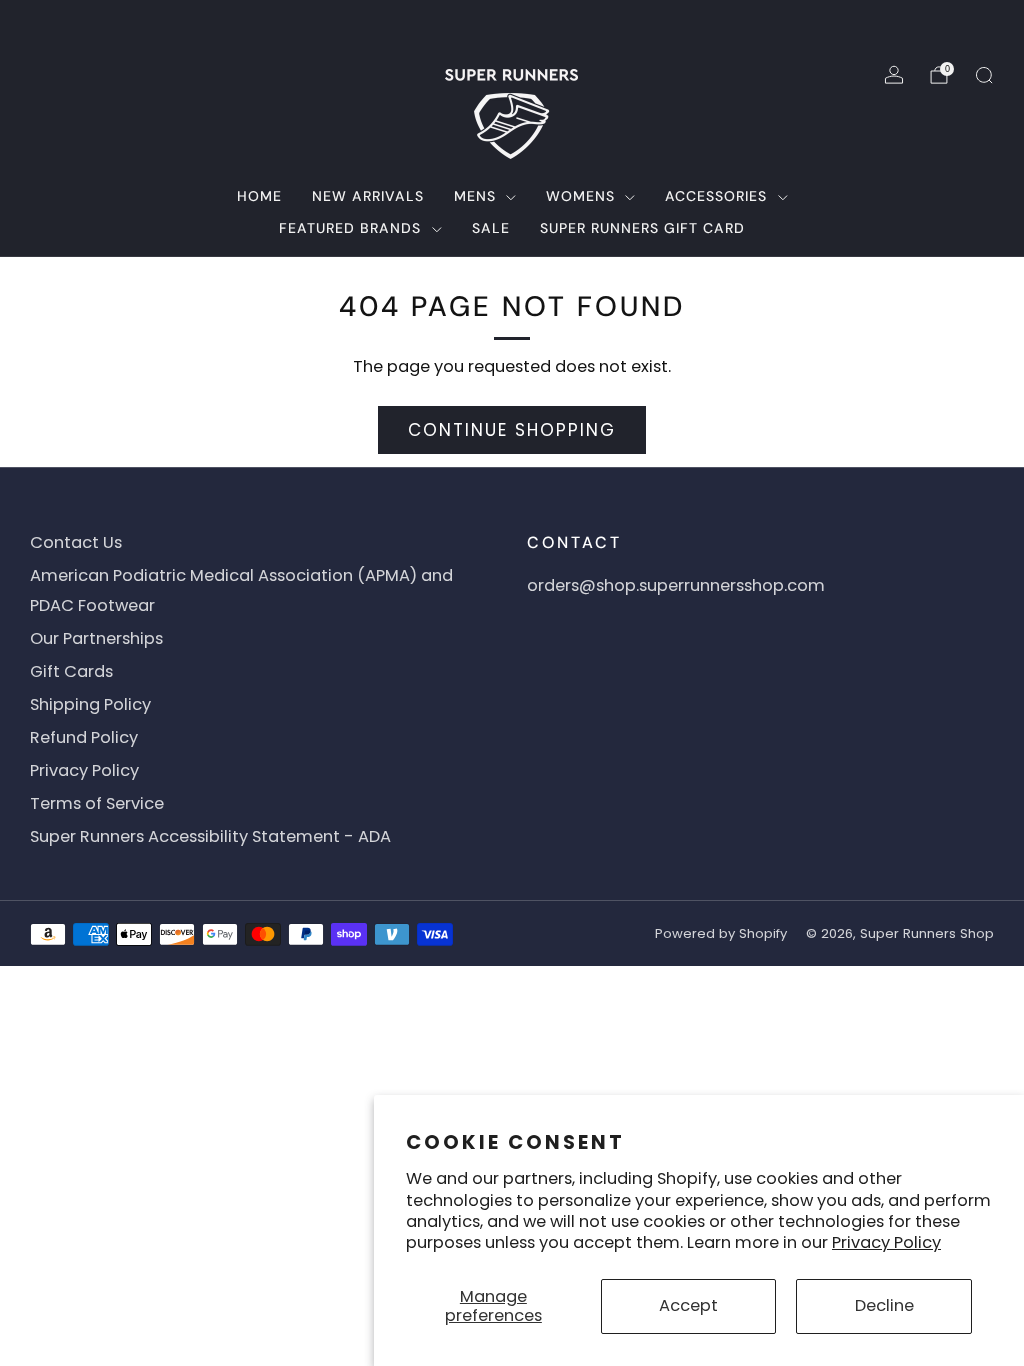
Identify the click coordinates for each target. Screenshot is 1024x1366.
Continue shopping (512, 430)
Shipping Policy (90, 704)
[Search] (984, 75)
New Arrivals (368, 196)
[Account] (894, 75)
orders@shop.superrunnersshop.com (676, 585)
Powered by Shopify (721, 933)
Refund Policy (84, 737)
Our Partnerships (96, 638)
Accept (688, 1305)
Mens (475, 196)
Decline (884, 1305)
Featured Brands (350, 228)
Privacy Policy (886, 1242)
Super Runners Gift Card (642, 228)
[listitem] (512, 24)
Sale (491, 228)
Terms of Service (97, 803)
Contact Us (76, 542)
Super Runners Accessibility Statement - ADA (210, 836)
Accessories (716, 196)
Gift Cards (71, 671)
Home (259, 196)
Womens (580, 196)
